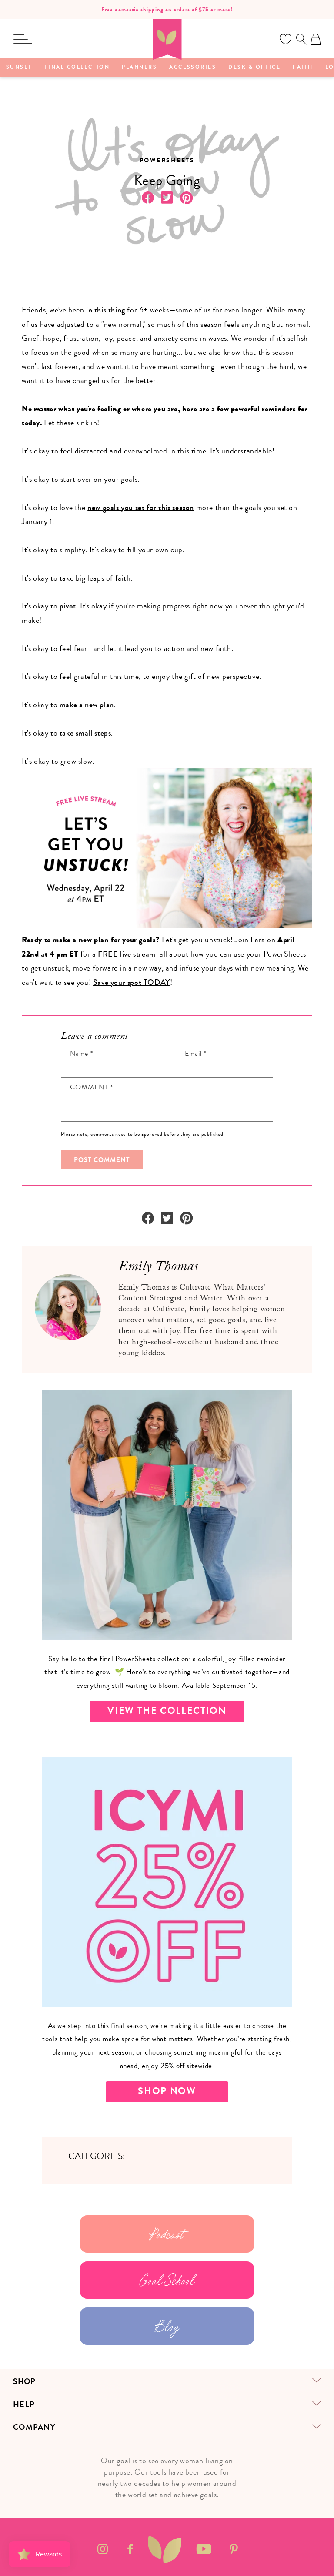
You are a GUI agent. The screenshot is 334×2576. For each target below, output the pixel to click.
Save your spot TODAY (132, 982)
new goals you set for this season (141, 507)
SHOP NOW (167, 2091)
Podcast (167, 2234)
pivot (68, 606)
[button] (23, 39)
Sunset (19, 67)
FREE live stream (128, 954)
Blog (167, 2326)
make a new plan (87, 705)
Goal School (167, 2280)
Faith (303, 67)
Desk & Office (254, 67)
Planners (139, 67)
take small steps (85, 733)
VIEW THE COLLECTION (167, 1711)
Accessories (193, 67)
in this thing (106, 310)
